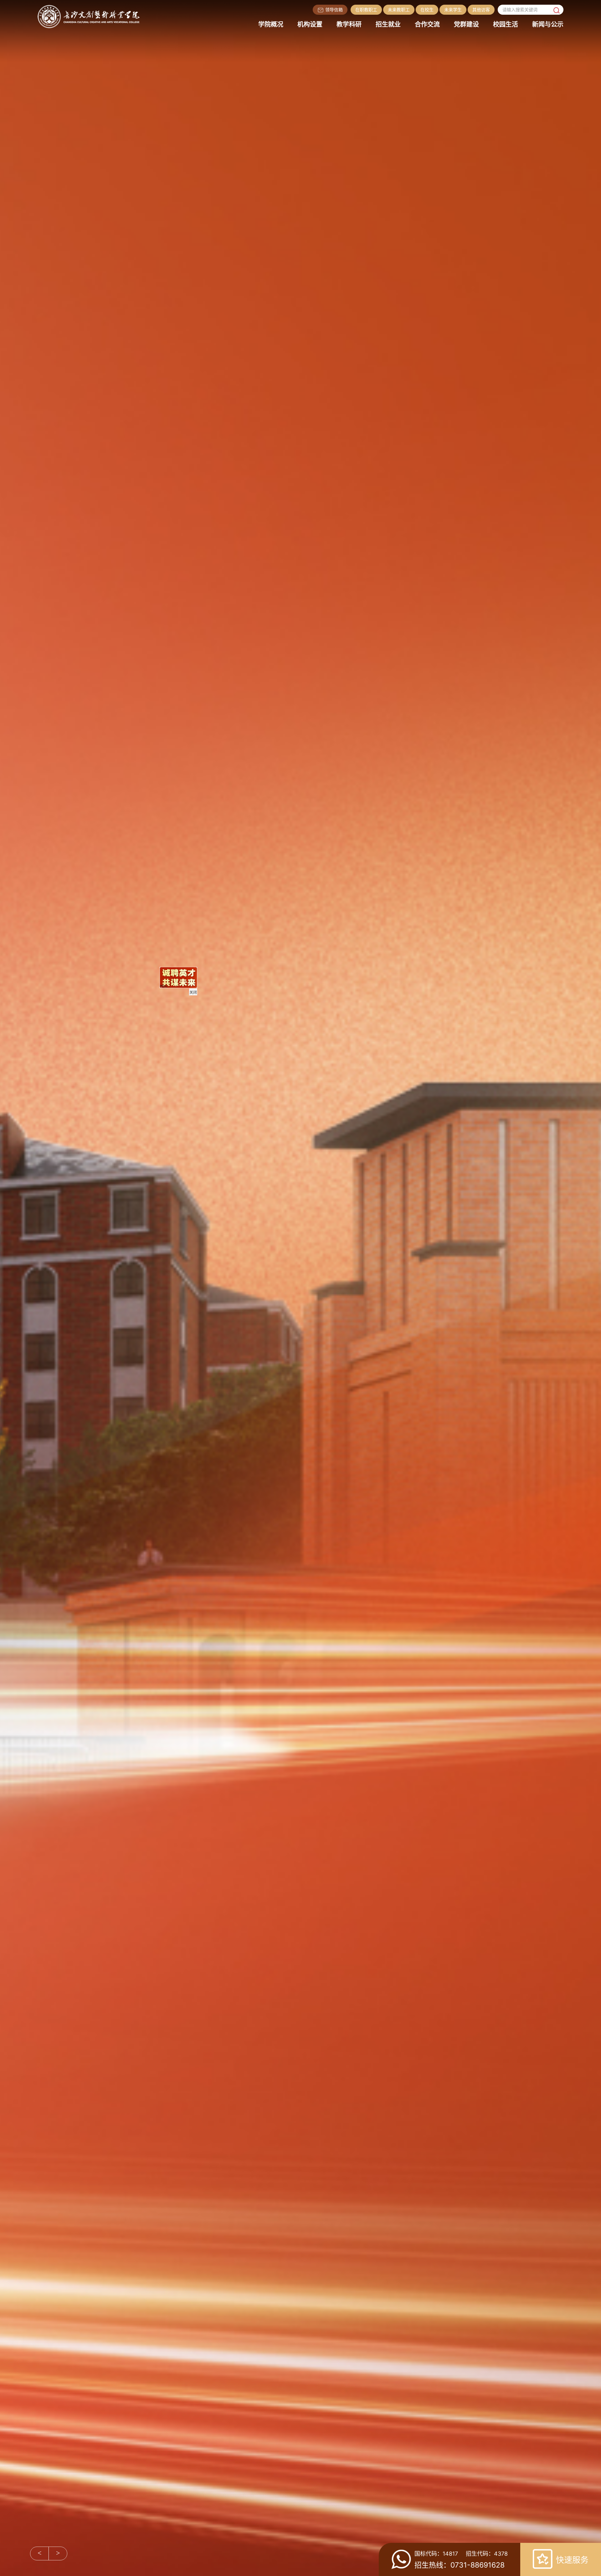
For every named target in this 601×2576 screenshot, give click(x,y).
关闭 (394, 1513)
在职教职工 (366, 10)
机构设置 (310, 24)
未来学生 (453, 10)
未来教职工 (399, 10)
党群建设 (466, 24)
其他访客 (481, 10)
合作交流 (427, 24)
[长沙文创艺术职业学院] (93, 16)
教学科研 (349, 24)
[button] (39, 2553)
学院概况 (271, 24)
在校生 (427, 10)
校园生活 (506, 24)
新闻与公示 (548, 24)
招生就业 (388, 24)
